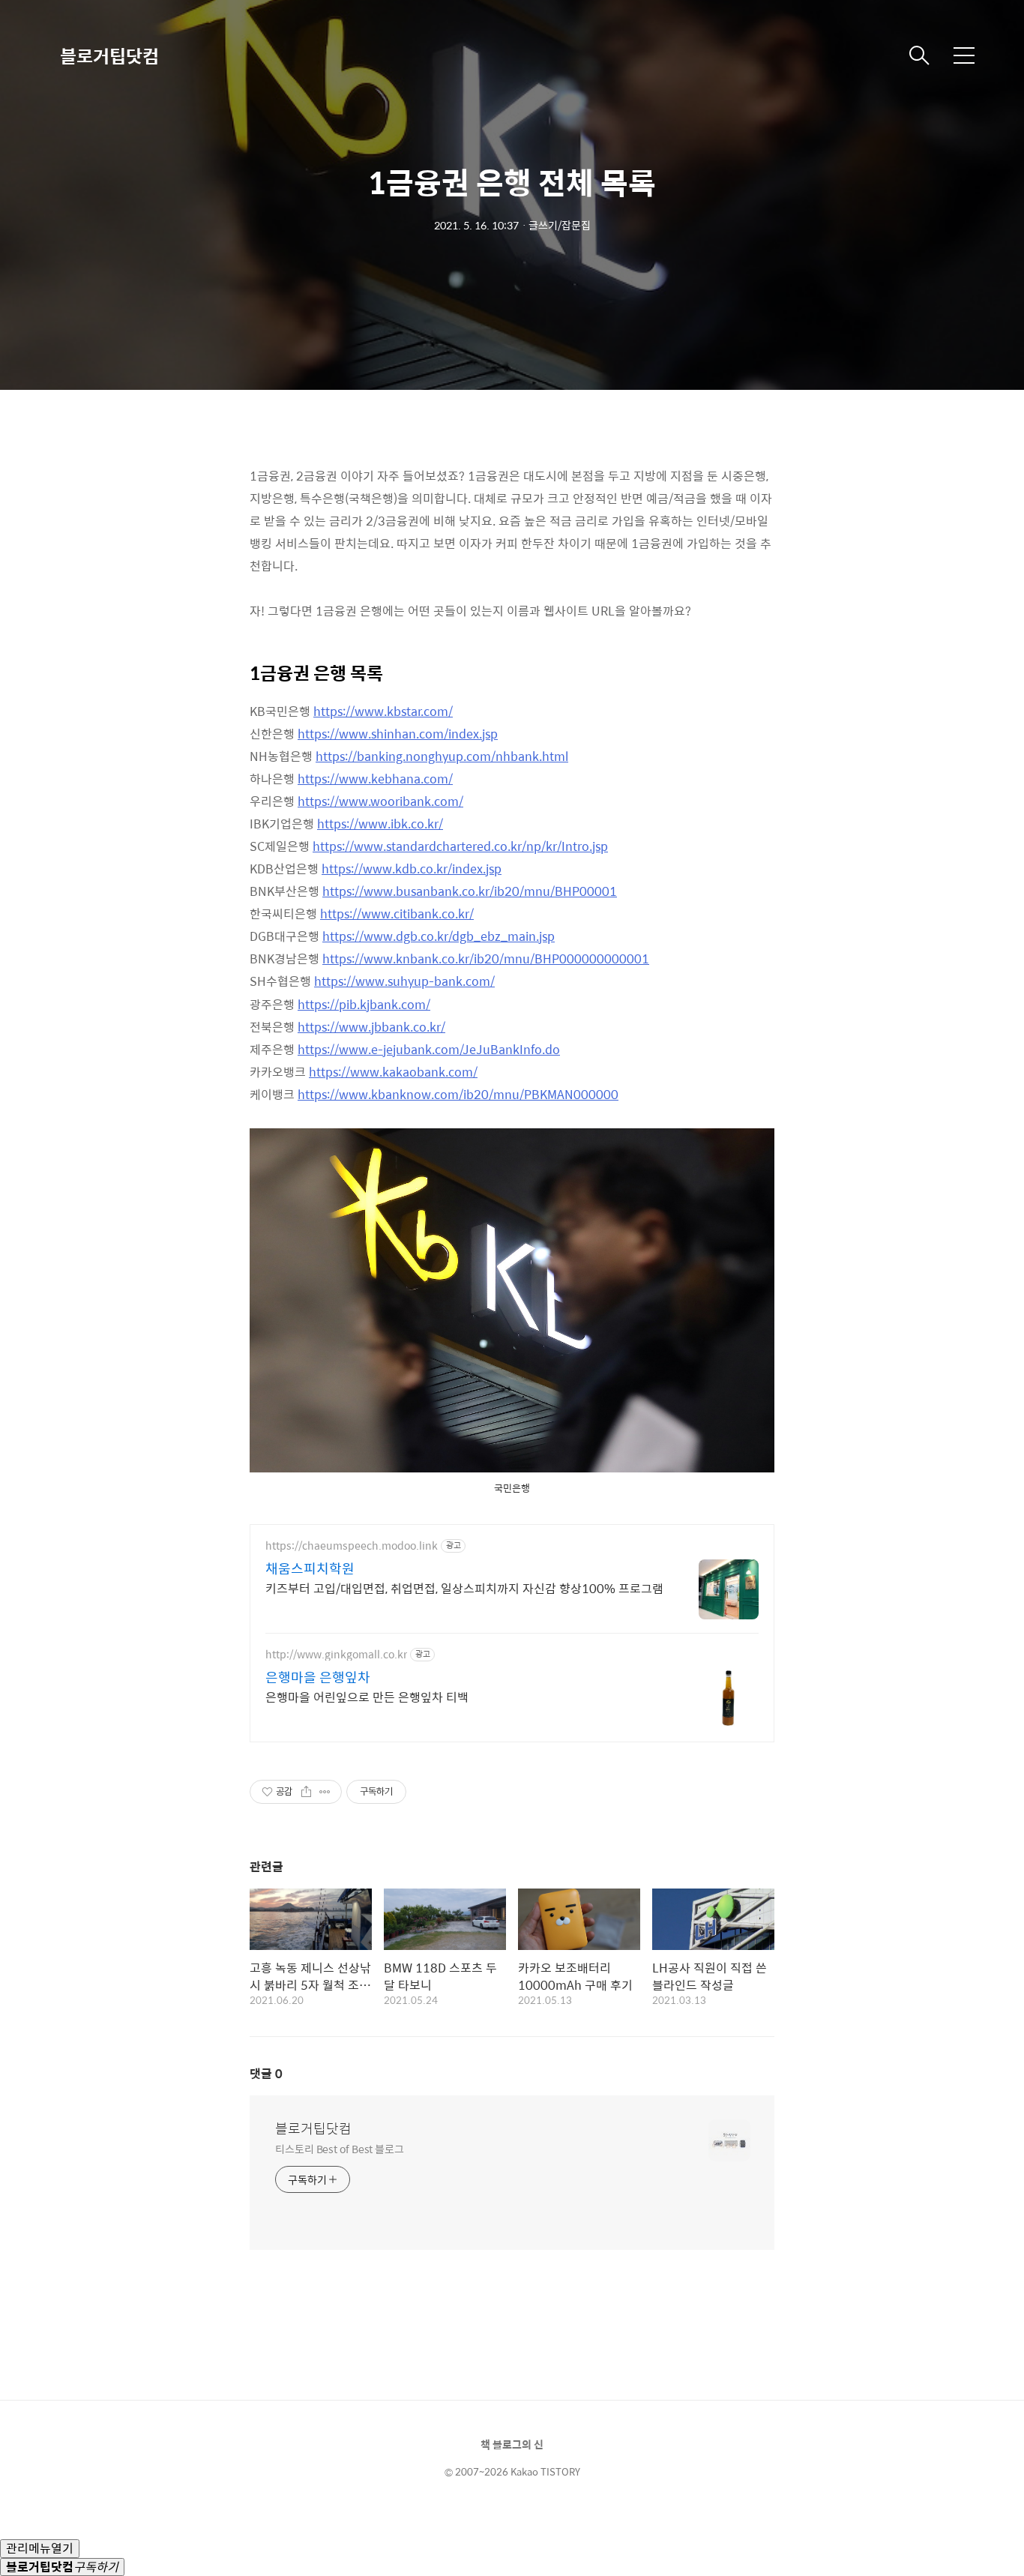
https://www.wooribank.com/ (380, 801)
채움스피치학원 (310, 1568)
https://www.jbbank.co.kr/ (371, 1027)
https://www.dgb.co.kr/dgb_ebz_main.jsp (439, 936)
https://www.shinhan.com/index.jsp (398, 734)
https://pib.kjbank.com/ (364, 1004)
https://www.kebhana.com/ (375, 779)
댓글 (266, 2073)
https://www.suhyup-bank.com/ (404, 981)
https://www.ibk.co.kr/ (380, 824)
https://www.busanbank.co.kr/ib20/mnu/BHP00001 (470, 891)
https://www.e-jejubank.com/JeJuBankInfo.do (429, 1049)
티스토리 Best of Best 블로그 (340, 2148)
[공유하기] (306, 1792)
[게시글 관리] (325, 1792)
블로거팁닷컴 (109, 55)
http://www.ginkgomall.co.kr (336, 1654)
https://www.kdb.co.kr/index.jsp (412, 869)
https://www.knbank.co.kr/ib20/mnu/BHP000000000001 (486, 959)
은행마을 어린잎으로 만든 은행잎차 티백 (367, 1697)
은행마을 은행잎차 (318, 1677)
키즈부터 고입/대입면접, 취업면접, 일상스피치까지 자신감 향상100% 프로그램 (464, 1588)
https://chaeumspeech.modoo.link (352, 1546)
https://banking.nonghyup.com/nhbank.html (442, 756)
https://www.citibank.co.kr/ (397, 914)
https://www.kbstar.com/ (383, 711)
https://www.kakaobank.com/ (393, 1072)
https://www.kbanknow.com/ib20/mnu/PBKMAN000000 (458, 1094)
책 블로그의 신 (512, 2444)
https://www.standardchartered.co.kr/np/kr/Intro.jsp (460, 846)
